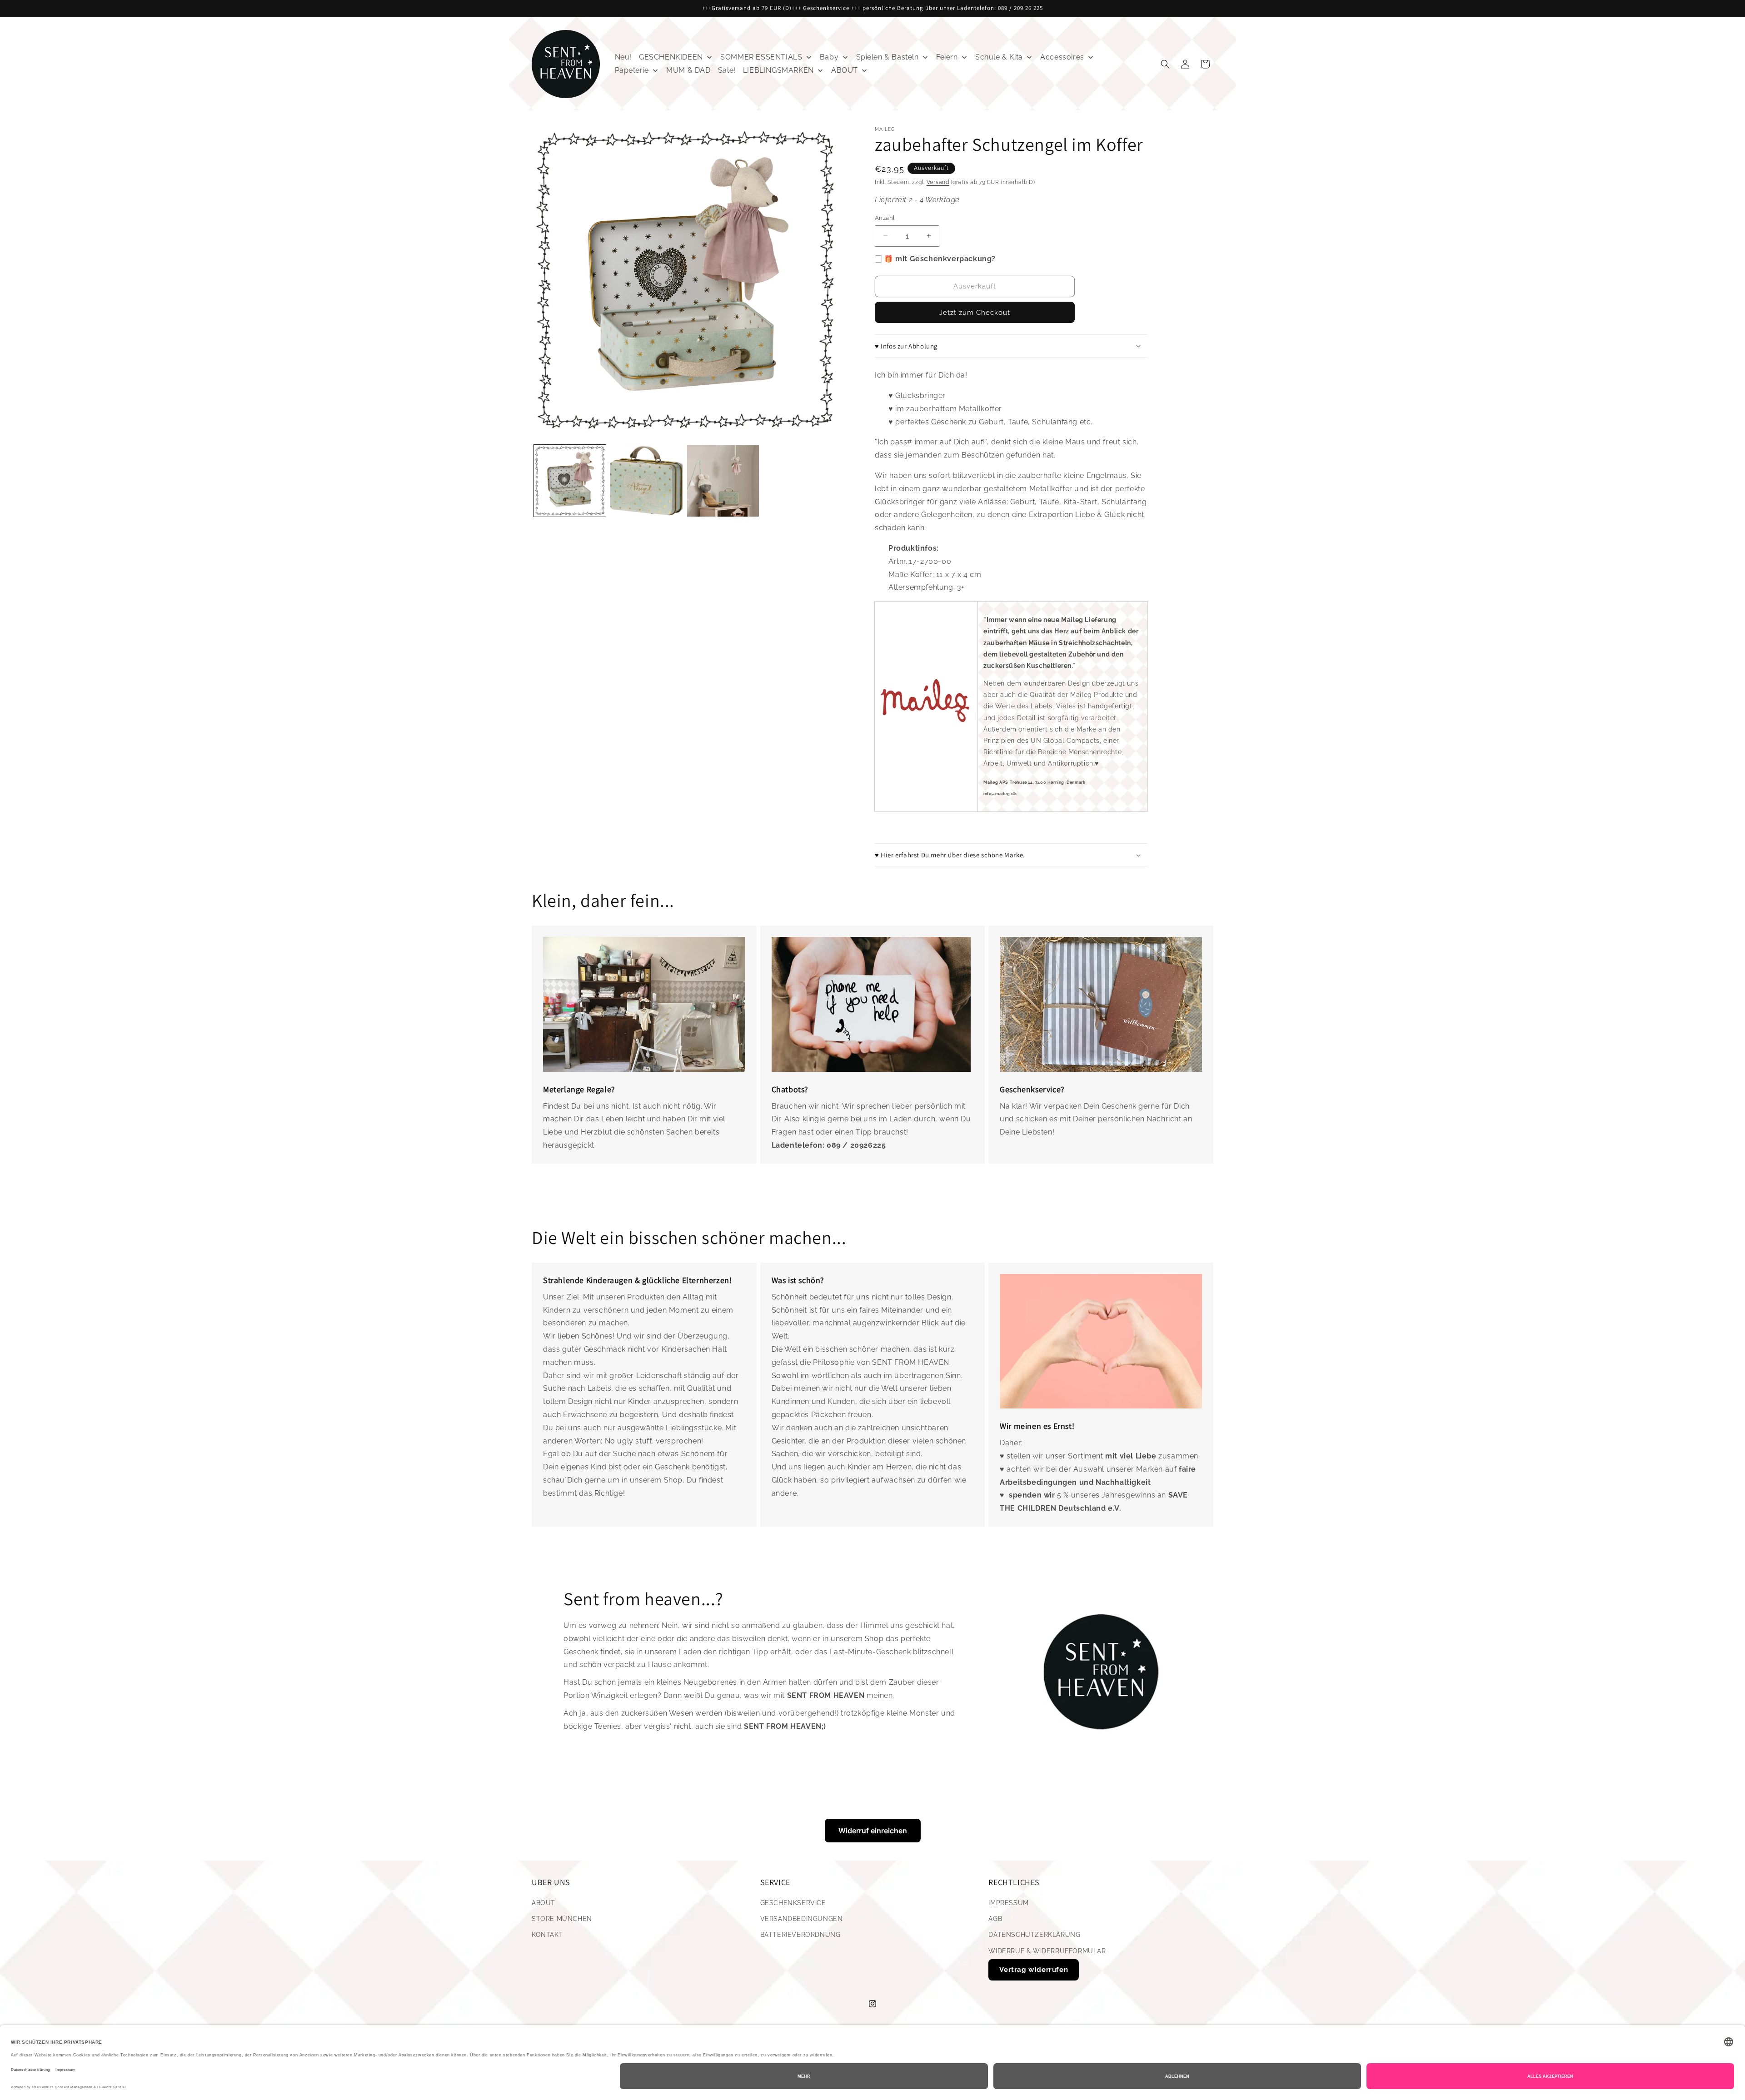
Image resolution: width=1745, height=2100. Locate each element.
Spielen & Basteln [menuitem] (887, 57)
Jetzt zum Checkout (975, 313)
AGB (995, 1919)
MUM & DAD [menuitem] (688, 70)
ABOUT (543, 1903)
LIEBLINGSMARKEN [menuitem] (778, 70)
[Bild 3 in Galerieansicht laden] (723, 481)
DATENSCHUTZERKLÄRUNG (1034, 1935)
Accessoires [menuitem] (1062, 57)
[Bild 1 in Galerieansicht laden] (570, 481)
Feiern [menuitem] (947, 57)
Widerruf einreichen (873, 1831)
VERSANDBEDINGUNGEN (802, 1919)
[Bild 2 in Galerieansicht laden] (646, 481)
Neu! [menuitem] (623, 57)
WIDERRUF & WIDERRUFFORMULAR (1047, 1951)
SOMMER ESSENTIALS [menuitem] (761, 57)
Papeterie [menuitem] (632, 70)
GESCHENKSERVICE (793, 1903)
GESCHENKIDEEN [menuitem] (671, 57)
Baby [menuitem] (829, 57)
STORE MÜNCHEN (562, 1919)
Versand (938, 182)
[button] (1165, 64)
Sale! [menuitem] (727, 70)
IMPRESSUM (1008, 1903)
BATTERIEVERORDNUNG (800, 1935)
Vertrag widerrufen (1034, 1970)
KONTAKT (547, 1935)
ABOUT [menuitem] (845, 70)
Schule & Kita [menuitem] (999, 57)
